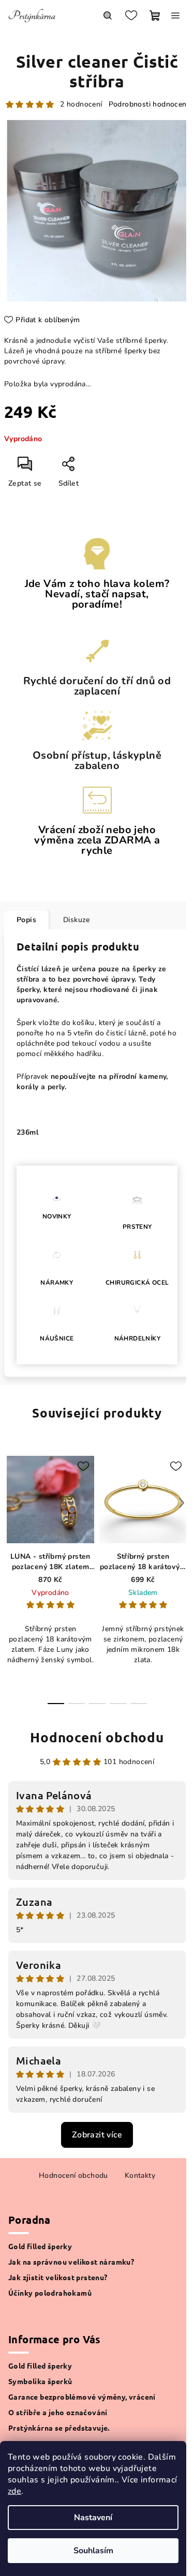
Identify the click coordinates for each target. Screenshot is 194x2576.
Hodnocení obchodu (97, 1737)
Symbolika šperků (40, 2381)
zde (14, 2491)
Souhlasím (93, 2551)
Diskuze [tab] (77, 920)
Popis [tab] (26, 920)
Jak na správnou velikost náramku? (71, 2262)
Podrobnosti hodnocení (148, 104)
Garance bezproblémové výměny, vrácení (82, 2397)
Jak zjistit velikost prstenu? (58, 2277)
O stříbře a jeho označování (58, 2412)
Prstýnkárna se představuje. (59, 2428)
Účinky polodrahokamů (50, 2293)
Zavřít (93, 468)
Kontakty (140, 2175)
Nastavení (93, 2518)
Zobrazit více (97, 2135)
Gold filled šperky (40, 2246)
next (182, 1503)
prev (12, 1503)
